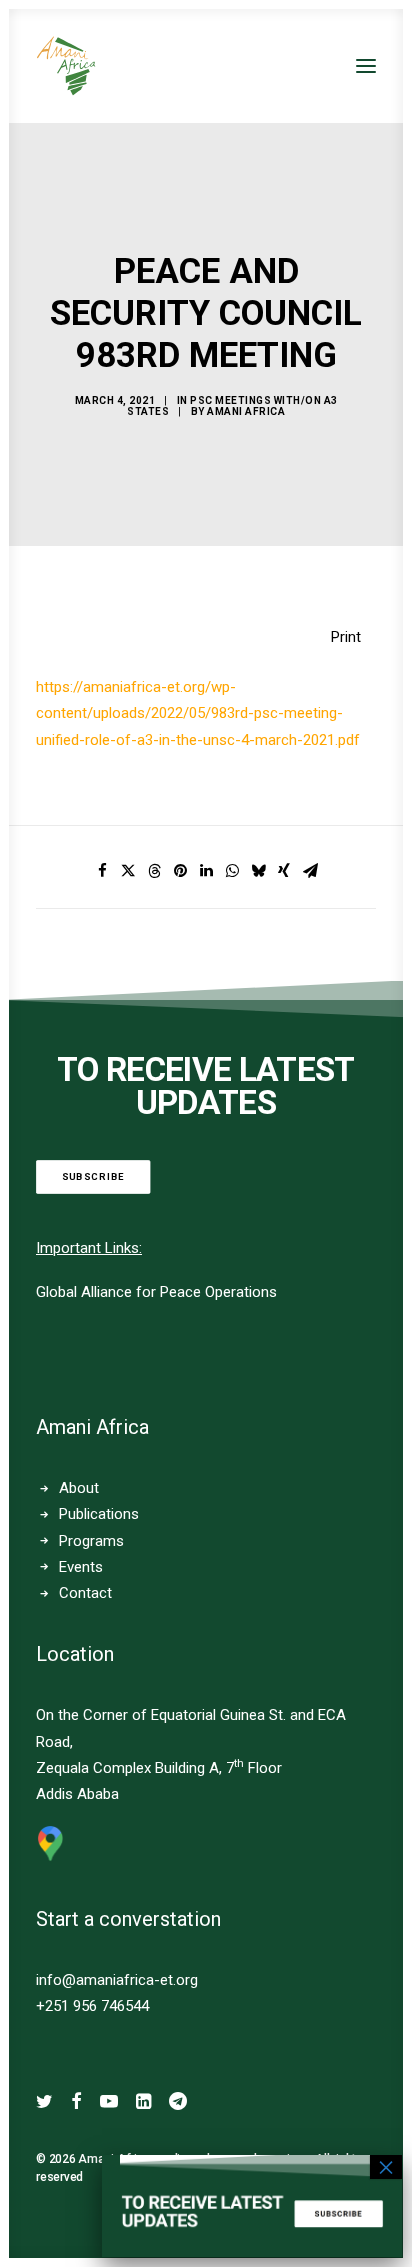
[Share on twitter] (128, 871)
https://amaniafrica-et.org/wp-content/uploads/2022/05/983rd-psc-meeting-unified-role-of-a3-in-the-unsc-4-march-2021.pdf (198, 713)
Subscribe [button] (93, 1176)
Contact (85, 1593)
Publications (99, 1514)
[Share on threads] (154, 871)
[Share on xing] (284, 871)
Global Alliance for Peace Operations (156, 1292)
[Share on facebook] (102, 871)
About (79, 1488)
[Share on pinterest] (180, 871)
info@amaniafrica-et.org (117, 1980)
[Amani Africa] (66, 66)
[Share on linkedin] (206, 871)
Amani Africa (246, 411)
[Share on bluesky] (258, 871)
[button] (366, 66)
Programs (91, 1541)
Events (81, 1567)
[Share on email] (310, 871)
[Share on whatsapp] (232, 871)
